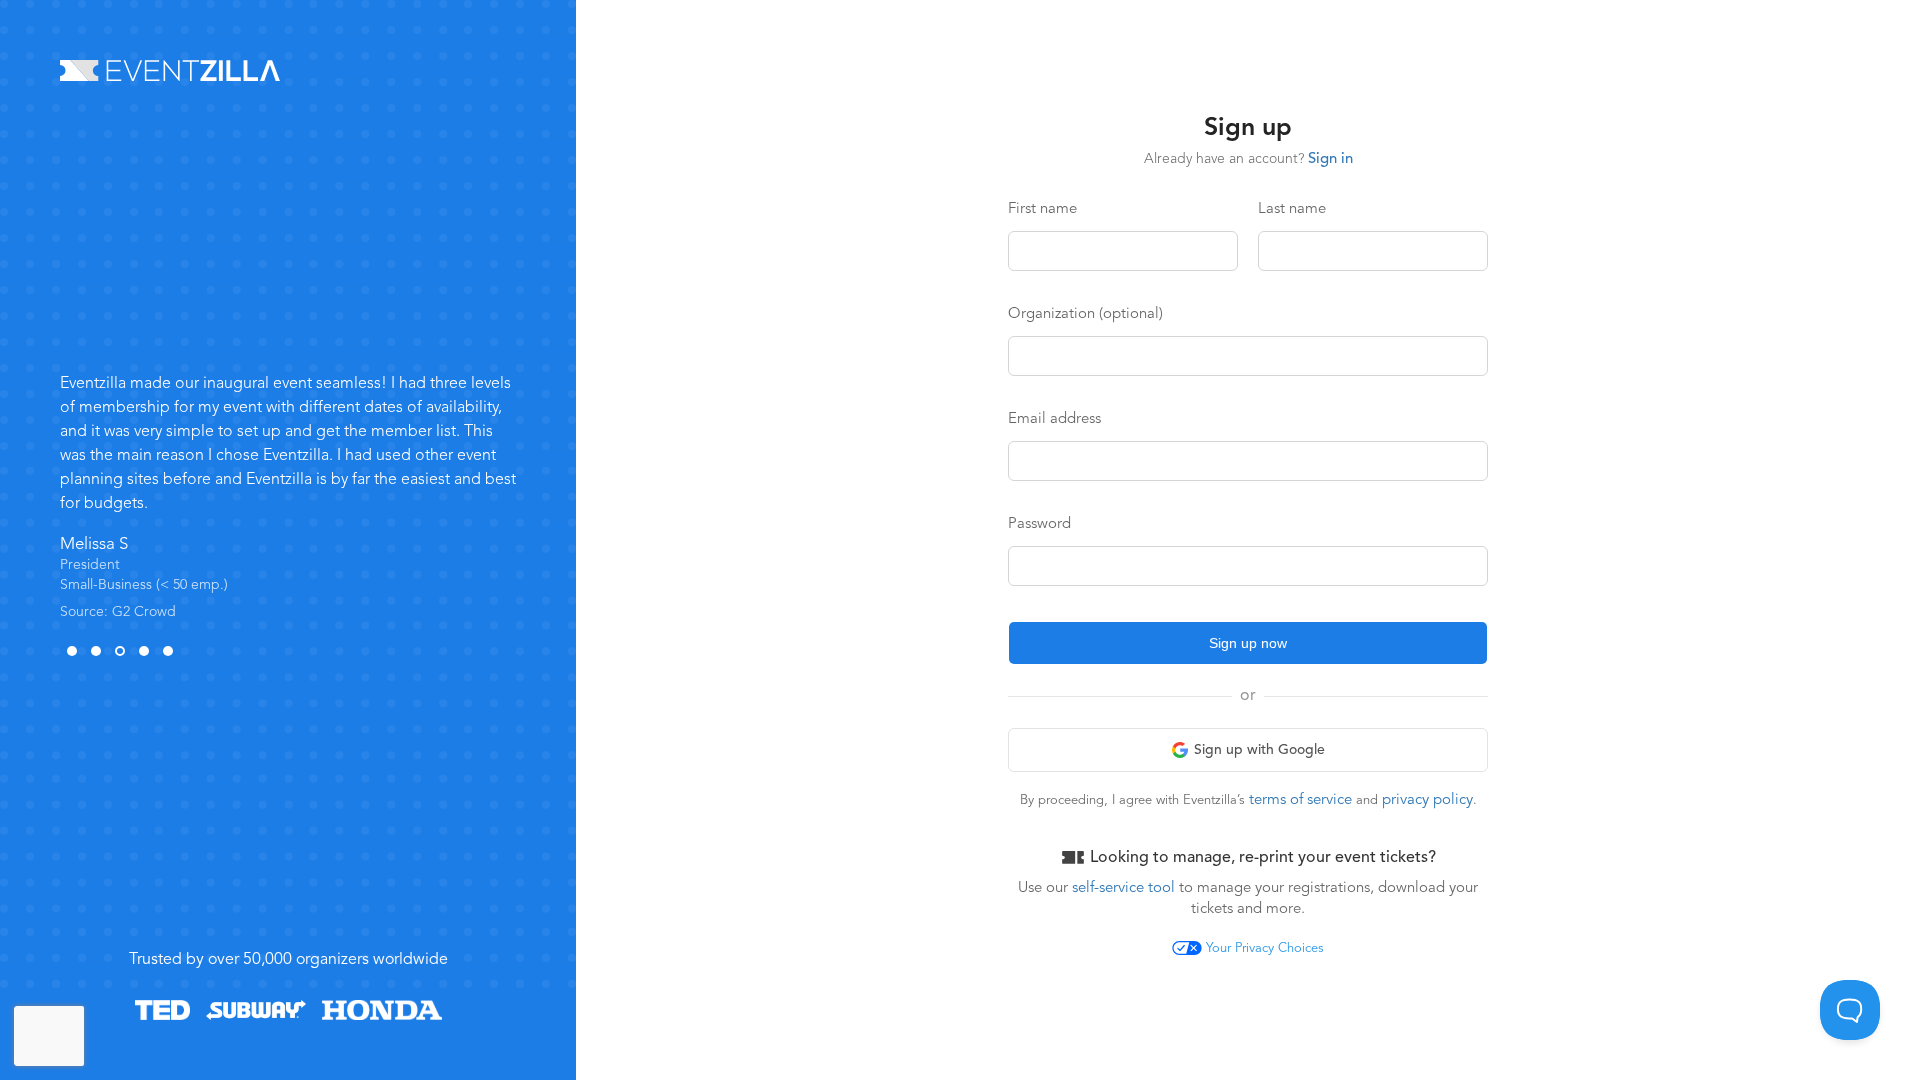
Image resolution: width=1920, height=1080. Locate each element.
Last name (1292, 209)
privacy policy (1427, 800)
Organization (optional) (1085, 314)
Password (1039, 524)
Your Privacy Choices (1265, 948)
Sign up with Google (1259, 750)
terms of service (1300, 800)
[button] (72, 651)
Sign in (1330, 159)
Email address (1054, 419)
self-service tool (1121, 888)
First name (1042, 209)
